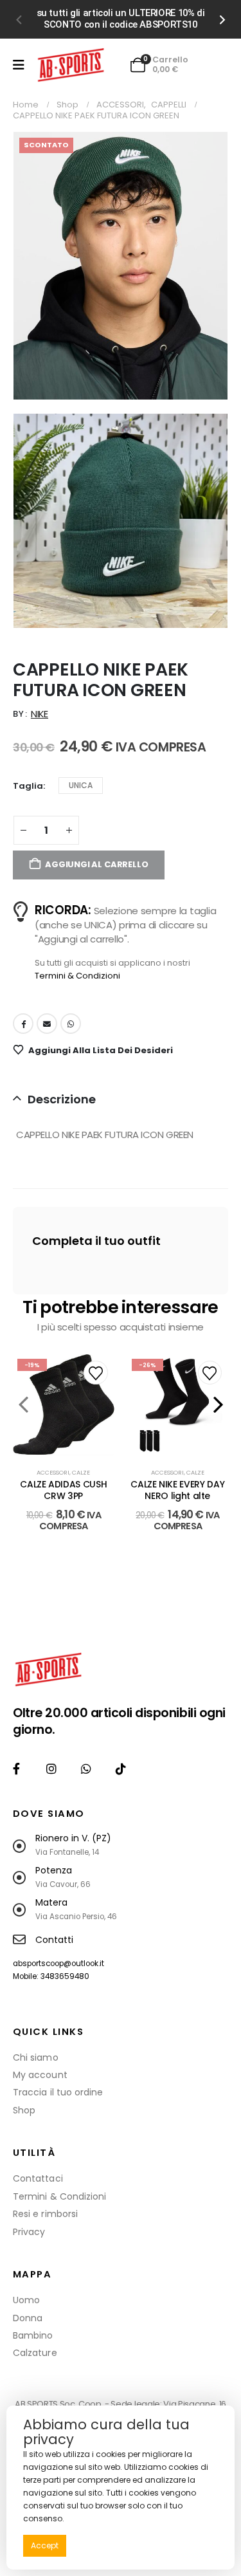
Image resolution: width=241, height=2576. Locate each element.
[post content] (64, 1405)
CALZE (81, 1472)
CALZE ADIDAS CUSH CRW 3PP (63, 1490)
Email (47, 1024)
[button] (18, 19)
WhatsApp (71, 1024)
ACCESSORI (53, 1472)
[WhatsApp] (86, 1768)
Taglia (28, 786)
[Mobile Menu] (19, 65)
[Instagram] (51, 1768)
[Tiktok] (121, 1768)
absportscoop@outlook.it (58, 1964)
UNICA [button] (81, 785)
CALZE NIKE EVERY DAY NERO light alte (177, 1490)
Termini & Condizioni (77, 976)
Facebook (23, 1024)
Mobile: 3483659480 (51, 1976)
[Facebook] (16, 1768)
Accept (45, 2545)
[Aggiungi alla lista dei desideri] (95, 1373)
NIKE (40, 714)
